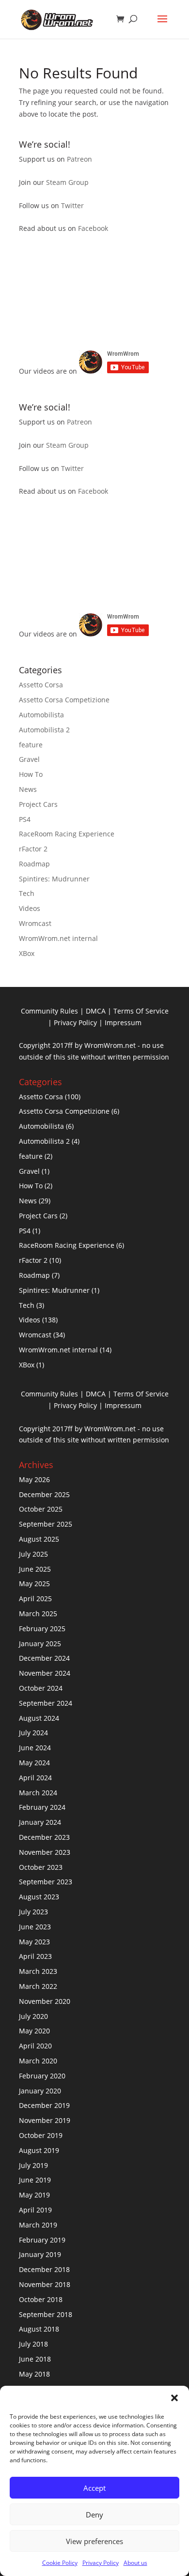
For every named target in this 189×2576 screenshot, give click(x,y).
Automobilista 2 (44, 730)
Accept (94, 2488)
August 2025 (39, 1539)
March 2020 (38, 2061)
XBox (27, 953)
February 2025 (42, 1629)
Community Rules (49, 1011)
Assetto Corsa (41, 685)
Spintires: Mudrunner (54, 879)
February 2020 (42, 2076)
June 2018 (35, 2359)
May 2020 (34, 2031)
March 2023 (38, 1971)
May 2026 (34, 1479)
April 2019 (35, 2210)
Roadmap (34, 864)
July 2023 (33, 1912)
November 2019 (45, 2120)
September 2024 (46, 1703)
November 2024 (45, 1673)
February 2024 (42, 1807)
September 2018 (46, 2314)
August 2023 (39, 1897)
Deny (94, 2515)
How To (31, 774)
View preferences (94, 2541)
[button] (174, 2398)
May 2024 (34, 1763)
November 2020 (45, 2001)
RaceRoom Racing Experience (67, 834)
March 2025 (38, 1614)
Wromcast (35, 923)
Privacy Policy (101, 2563)
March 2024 (38, 1793)
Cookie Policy (60, 2563)
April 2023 (35, 1956)
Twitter (72, 205)
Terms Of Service (141, 1011)
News (28, 789)
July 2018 (33, 2344)
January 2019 (40, 2254)
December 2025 (44, 1494)
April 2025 (35, 1599)
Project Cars (38, 804)
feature (31, 745)
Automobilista (41, 715)
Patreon (79, 159)
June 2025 (35, 1569)
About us (135, 2563)
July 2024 (33, 1733)
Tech (27, 893)
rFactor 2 (33, 849)
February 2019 (42, 2240)
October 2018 (41, 2299)
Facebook (93, 228)
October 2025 (41, 1509)
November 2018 (45, 2284)
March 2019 (38, 2225)
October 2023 (41, 1867)
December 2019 (44, 2105)
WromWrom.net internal (58, 938)
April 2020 (35, 2046)
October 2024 (41, 1688)
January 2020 (40, 2091)
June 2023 (35, 1927)
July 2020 (33, 2016)
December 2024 (44, 1658)
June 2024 (35, 1748)
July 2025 (33, 1554)
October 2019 (41, 2135)
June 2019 (35, 2180)
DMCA (96, 1011)
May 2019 (34, 2195)
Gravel (29, 759)
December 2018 (44, 2269)
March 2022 (38, 1986)
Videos (30, 908)
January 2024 (40, 1822)
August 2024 (39, 1718)
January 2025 (40, 1644)
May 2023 (34, 1942)
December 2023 (44, 1837)
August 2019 (39, 2150)
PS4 (25, 819)
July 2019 (33, 2165)
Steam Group (67, 182)
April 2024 (35, 1778)
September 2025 (46, 1524)
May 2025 (34, 1583)
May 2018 (34, 2374)
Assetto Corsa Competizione (64, 700)
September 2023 (46, 1882)
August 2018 (39, 2329)
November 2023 (45, 1852)
